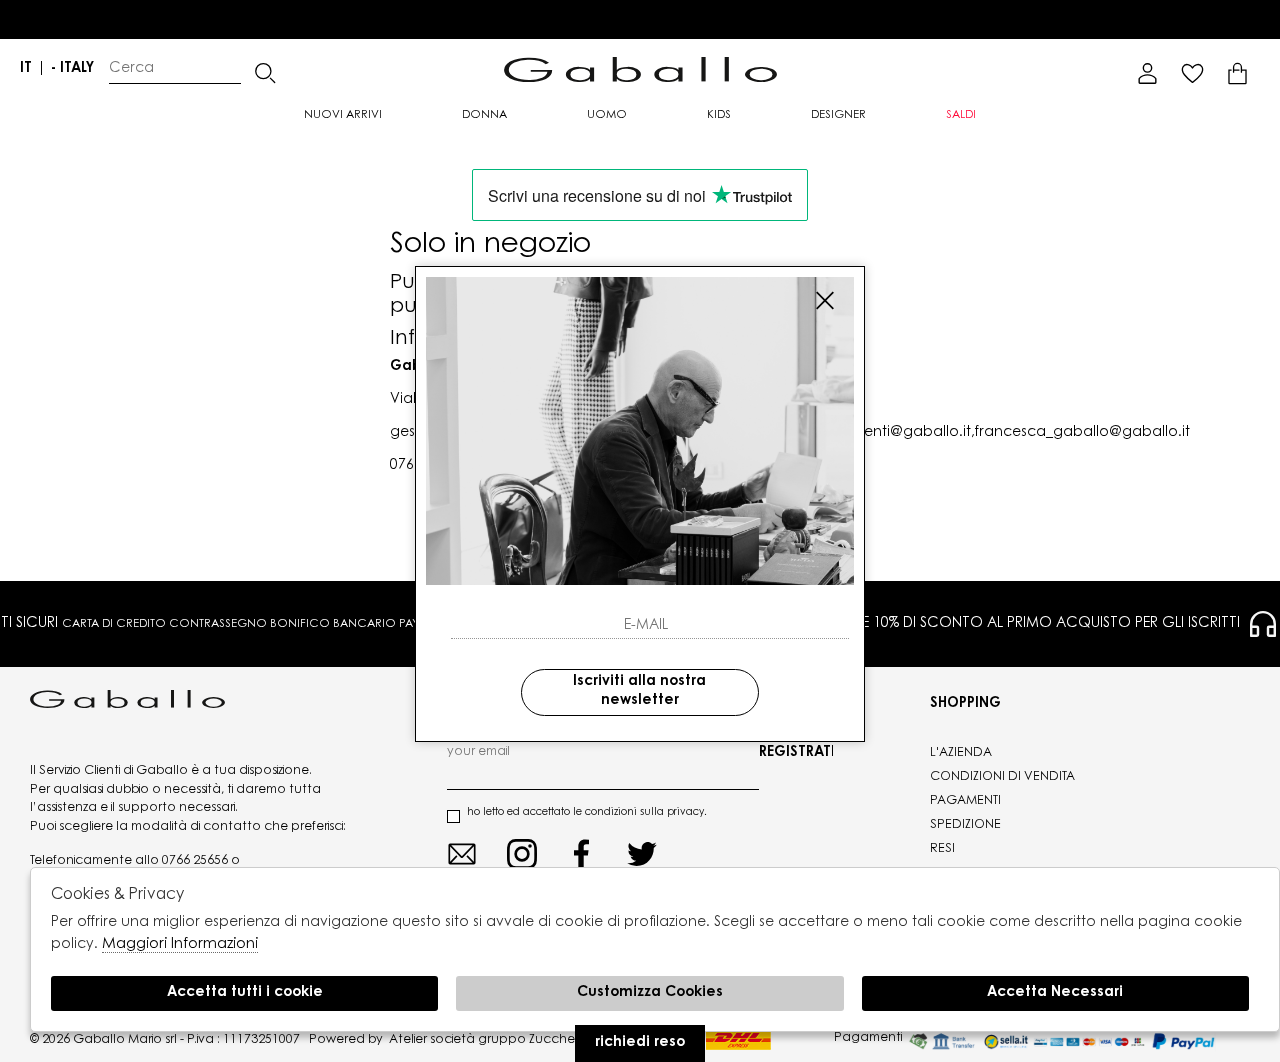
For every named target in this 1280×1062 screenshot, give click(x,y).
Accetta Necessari (1055, 993)
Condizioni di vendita (1002, 777)
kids (719, 115)
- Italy (72, 69)
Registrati (796, 753)
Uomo (607, 115)
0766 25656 (195, 861)
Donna (484, 115)
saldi (961, 115)
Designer (838, 115)
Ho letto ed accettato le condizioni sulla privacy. (587, 813)
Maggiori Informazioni (180, 944)
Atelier (408, 1040)
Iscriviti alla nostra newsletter (639, 691)
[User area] (1147, 73)
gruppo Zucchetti (532, 1040)
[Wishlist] (1192, 73)
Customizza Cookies (650, 993)
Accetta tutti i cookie (245, 993)
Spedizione (965, 825)
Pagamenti (965, 801)
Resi (942, 849)
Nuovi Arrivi (343, 115)
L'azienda (961, 753)
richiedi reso (640, 1043)
